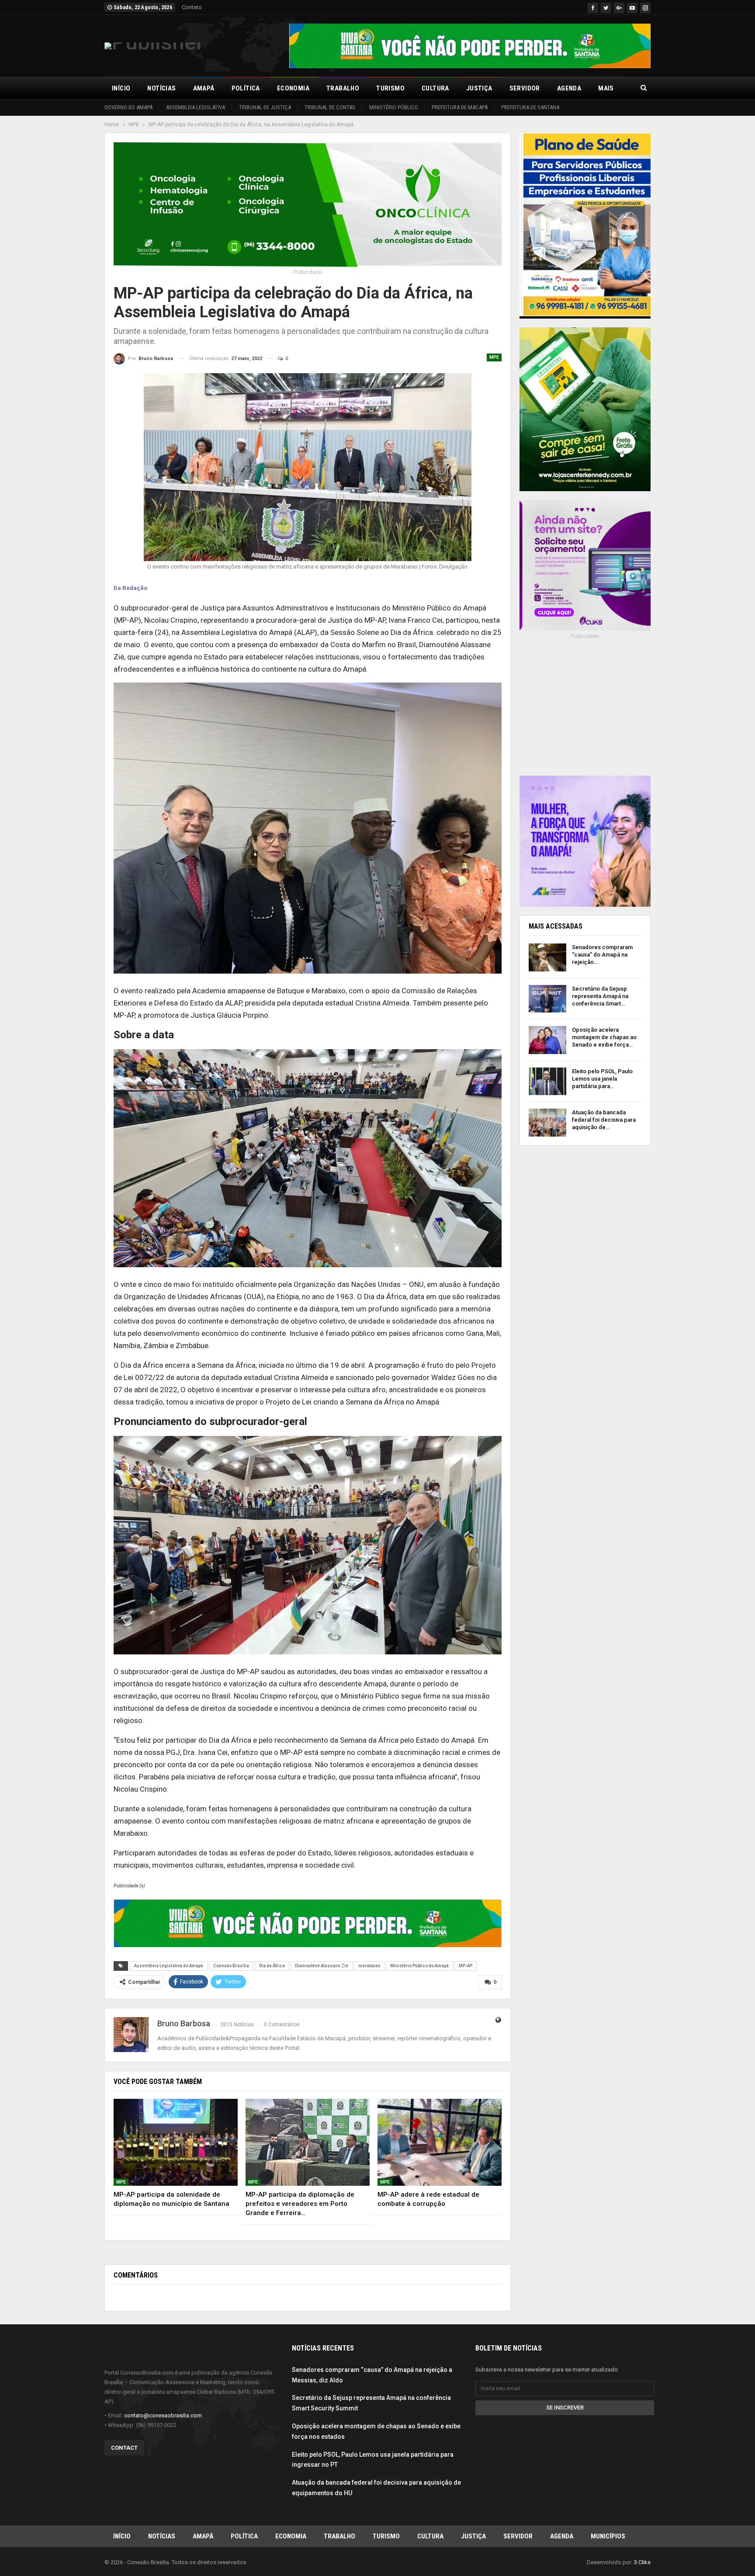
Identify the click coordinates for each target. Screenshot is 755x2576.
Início (121, 88)
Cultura (435, 88)
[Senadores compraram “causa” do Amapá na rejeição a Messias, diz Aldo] (547, 957)
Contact (124, 2448)
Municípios (608, 2536)
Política (246, 88)
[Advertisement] (585, 714)
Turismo (390, 88)
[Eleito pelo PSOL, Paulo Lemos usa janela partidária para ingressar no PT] (547, 1082)
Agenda (569, 88)
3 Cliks (642, 2562)
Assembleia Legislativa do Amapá (169, 1966)
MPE (494, 357)
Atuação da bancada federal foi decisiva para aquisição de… (604, 1120)
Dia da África (272, 1966)
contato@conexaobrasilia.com (163, 2415)
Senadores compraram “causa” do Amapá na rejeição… (602, 955)
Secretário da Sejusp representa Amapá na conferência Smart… (600, 996)
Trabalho (343, 88)
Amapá (204, 88)
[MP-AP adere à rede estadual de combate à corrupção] (440, 2142)
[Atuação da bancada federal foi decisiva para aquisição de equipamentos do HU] (547, 1123)
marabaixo (369, 1966)
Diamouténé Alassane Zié (322, 1966)
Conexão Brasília (231, 1966)
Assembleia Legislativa (196, 107)
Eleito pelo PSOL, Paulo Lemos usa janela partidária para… (602, 1079)
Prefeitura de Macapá (460, 107)
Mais (606, 88)
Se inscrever (565, 2408)
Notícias (161, 88)
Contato (192, 7)
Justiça (479, 88)
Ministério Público (394, 107)
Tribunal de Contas (330, 107)
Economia (293, 88)
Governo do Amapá (128, 107)
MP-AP (466, 1966)
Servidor (525, 88)
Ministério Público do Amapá (419, 1966)
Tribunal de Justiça (265, 107)
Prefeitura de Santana (530, 107)
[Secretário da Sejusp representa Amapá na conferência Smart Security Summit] (547, 999)
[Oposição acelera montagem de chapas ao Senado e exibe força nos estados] (547, 1040)
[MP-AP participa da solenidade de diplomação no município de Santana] (176, 2142)
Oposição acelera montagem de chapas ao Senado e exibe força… (604, 1037)
